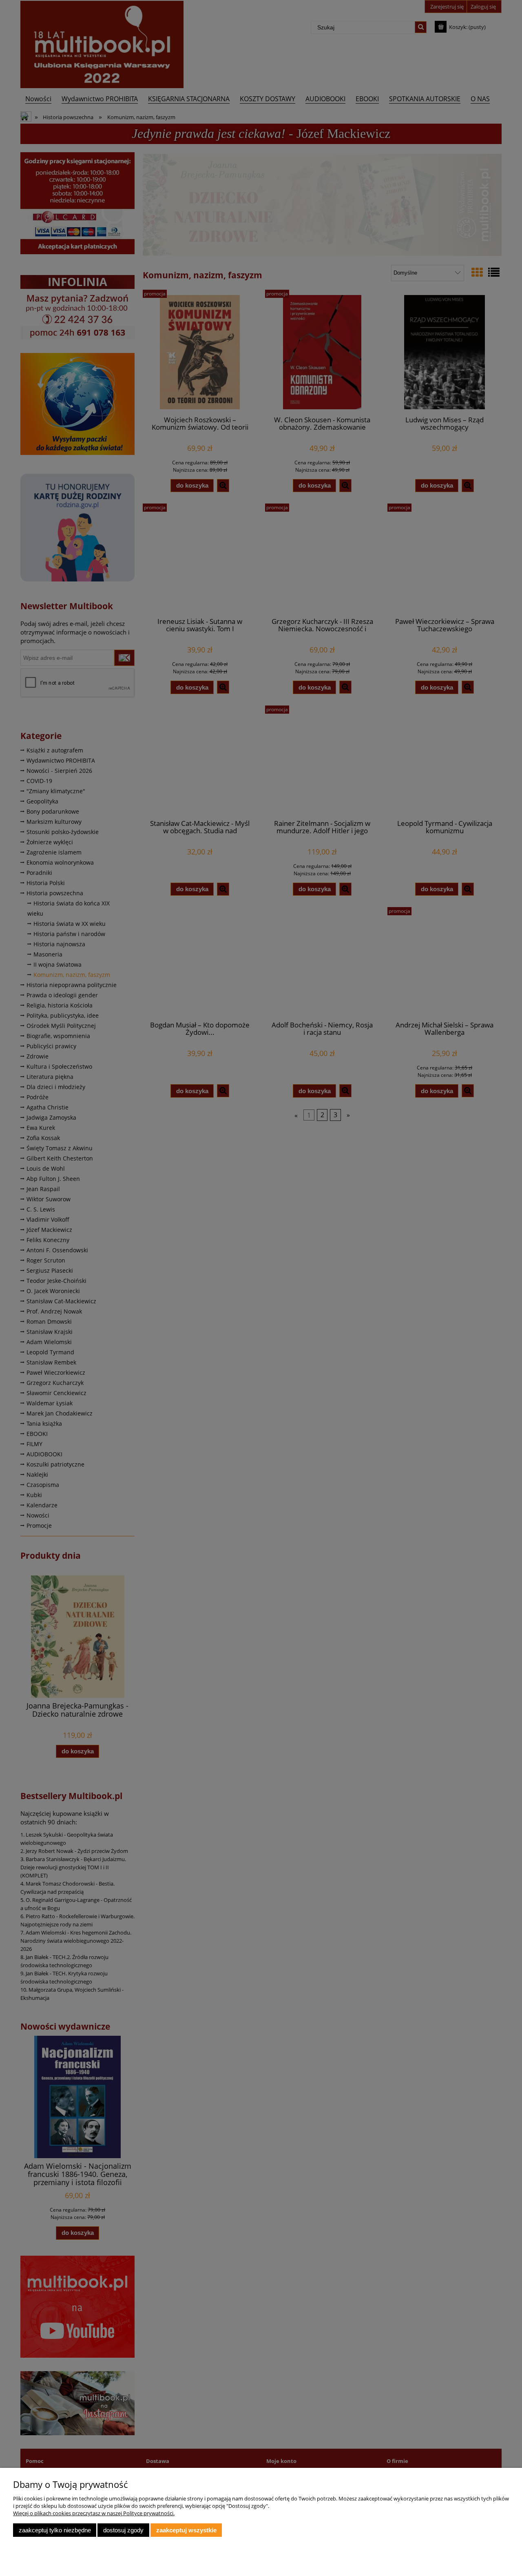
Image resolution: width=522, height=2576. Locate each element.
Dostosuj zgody (123, 2530)
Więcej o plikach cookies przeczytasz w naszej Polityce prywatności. (94, 2513)
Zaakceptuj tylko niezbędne (55, 2530)
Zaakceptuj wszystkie (186, 2530)
